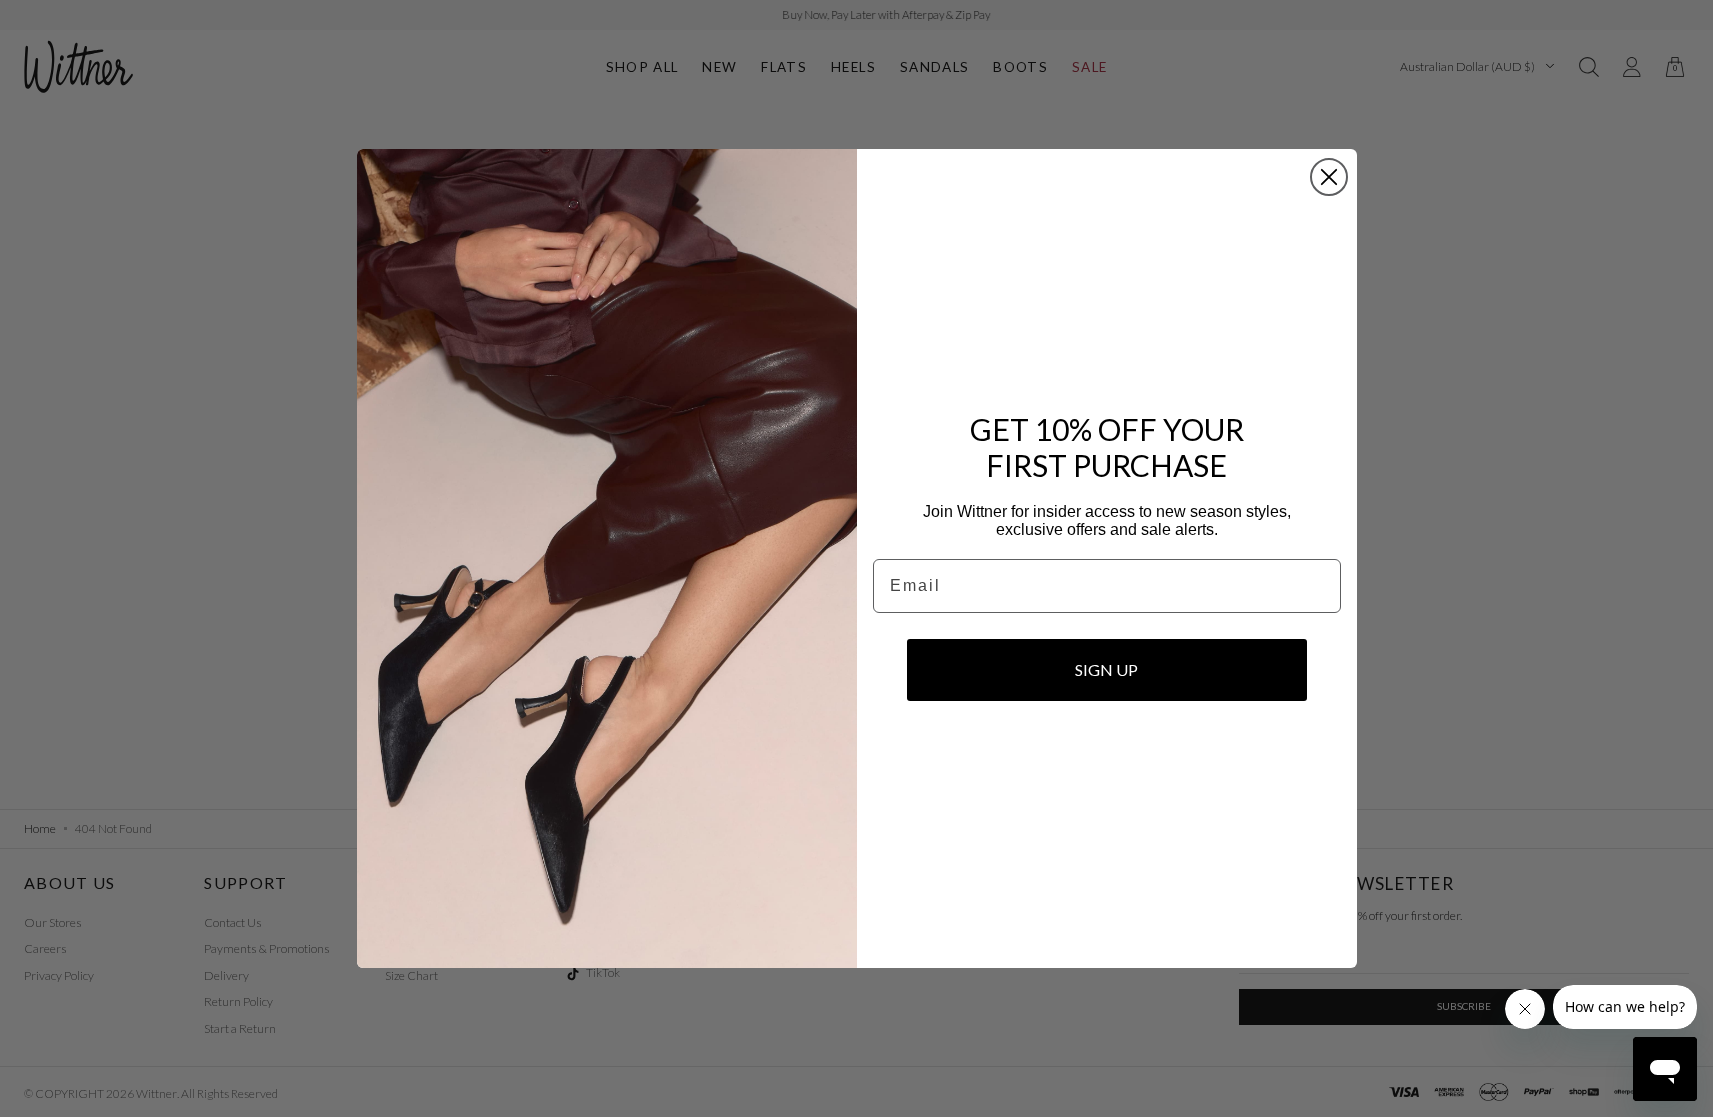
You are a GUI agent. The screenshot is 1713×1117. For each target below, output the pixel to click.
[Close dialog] (1329, 177)
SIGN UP (1106, 669)
